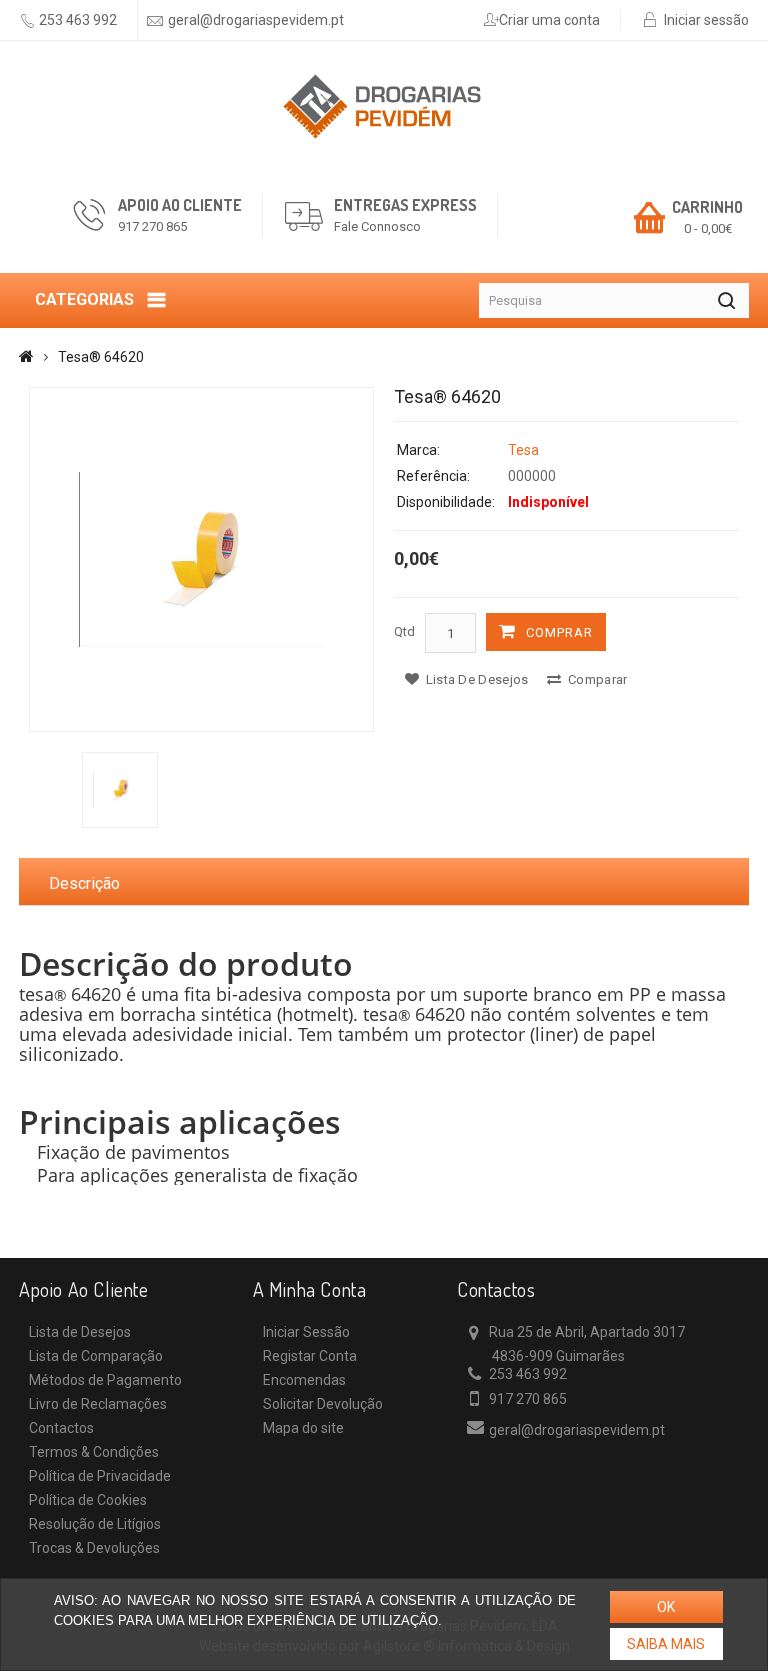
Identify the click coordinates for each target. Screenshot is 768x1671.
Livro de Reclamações (98, 1404)
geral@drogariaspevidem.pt (256, 20)
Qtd (404, 631)
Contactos (61, 1428)
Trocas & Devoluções (94, 1548)
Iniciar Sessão (306, 1332)
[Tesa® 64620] (201, 559)
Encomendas (304, 1380)
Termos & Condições (94, 1452)
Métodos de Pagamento (105, 1380)
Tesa (523, 450)
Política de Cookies (88, 1500)
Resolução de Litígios (95, 1524)
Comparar (596, 679)
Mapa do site (303, 1428)
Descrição (84, 883)
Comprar (559, 632)
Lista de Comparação (96, 1356)
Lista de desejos (475, 679)
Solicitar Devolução (323, 1404)
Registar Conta (310, 1356)
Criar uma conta (549, 20)
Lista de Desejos (80, 1332)
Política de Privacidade (100, 1476)
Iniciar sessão (706, 20)
